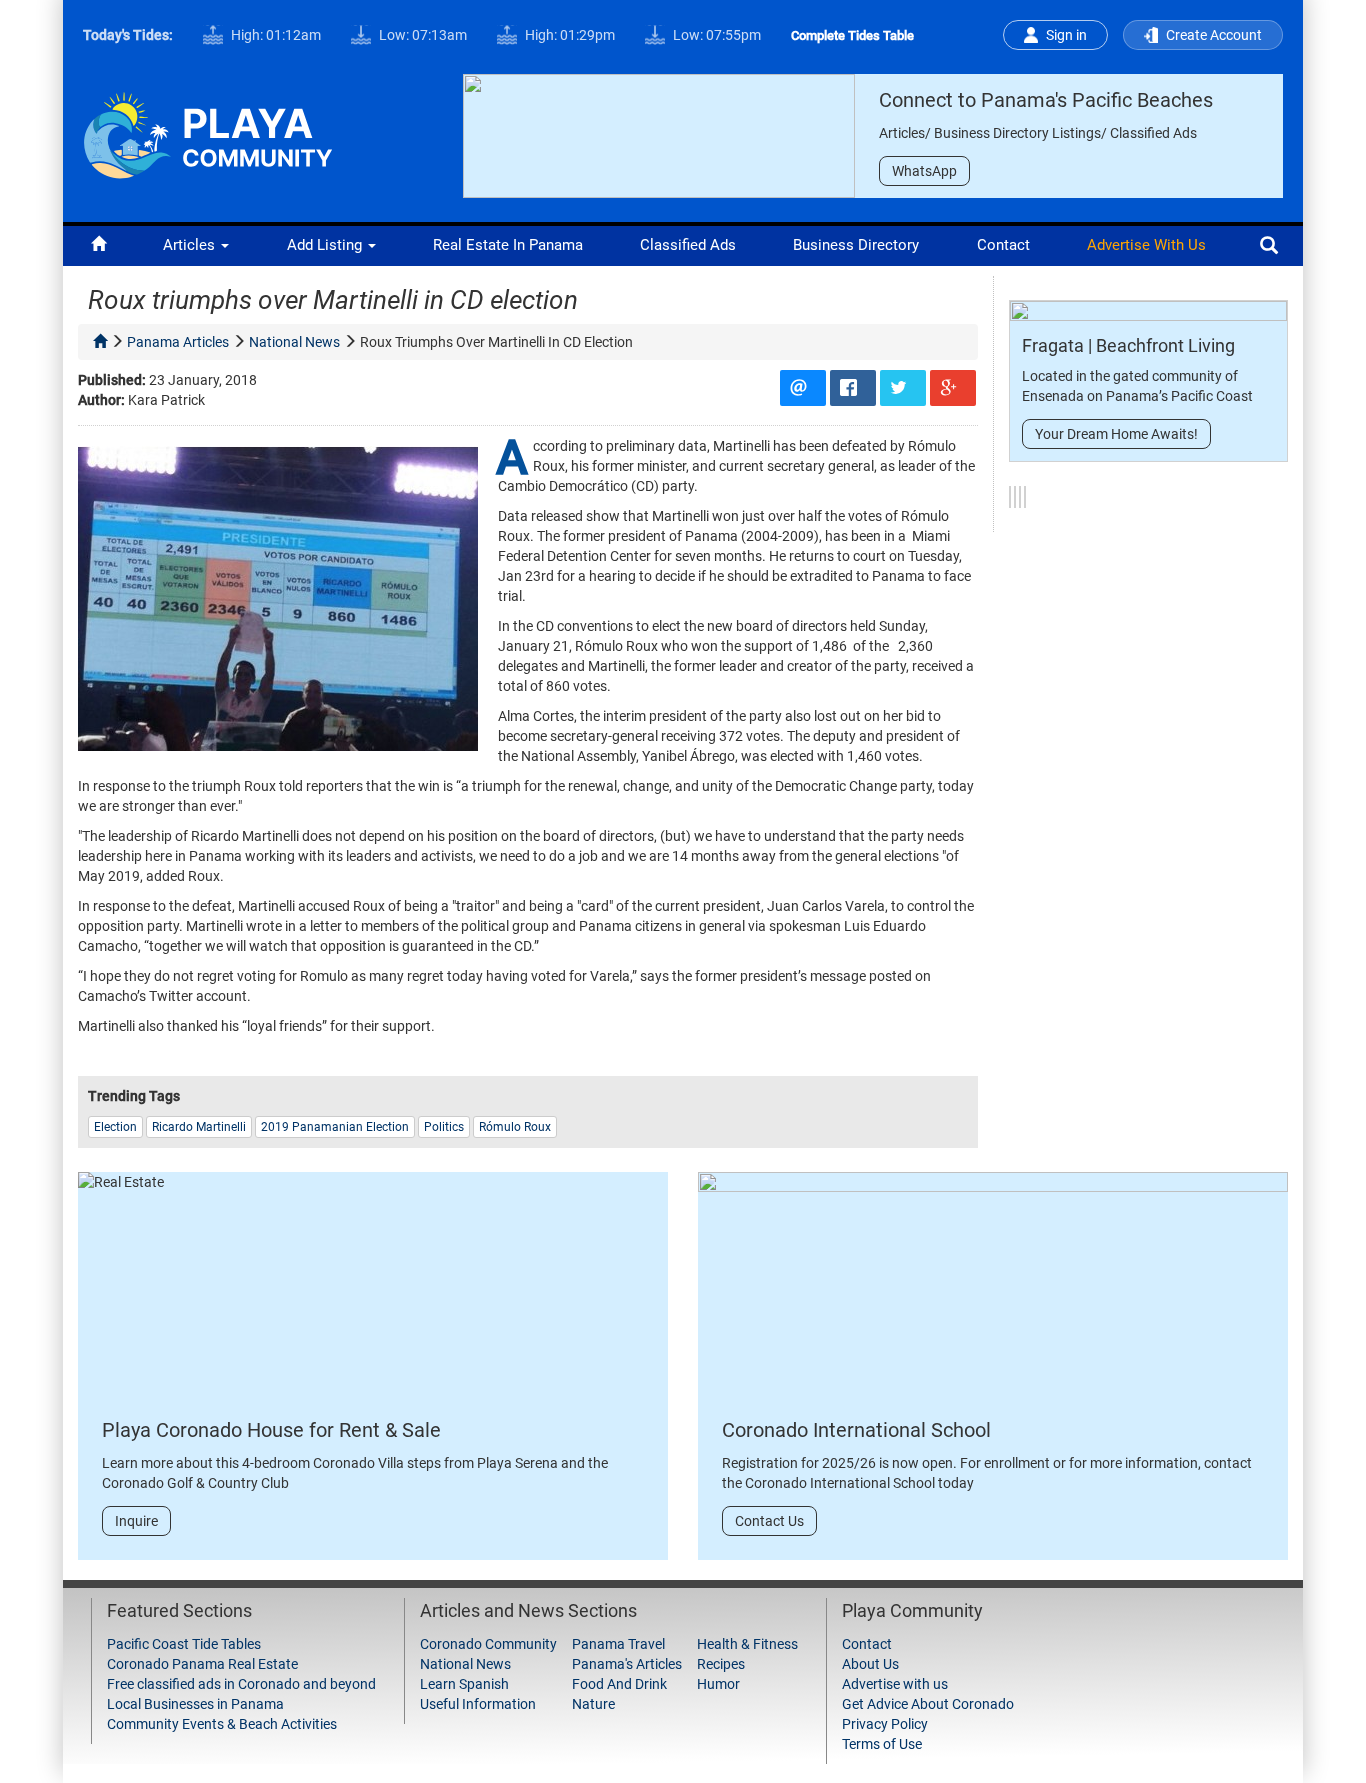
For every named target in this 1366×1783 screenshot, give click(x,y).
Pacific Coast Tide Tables (184, 1644)
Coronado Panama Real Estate (202, 1664)
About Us (870, 1664)
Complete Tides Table (852, 35)
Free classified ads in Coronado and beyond (241, 1684)
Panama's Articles (627, 1664)
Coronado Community (488, 1644)
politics (444, 1127)
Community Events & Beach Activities (222, 1724)
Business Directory (856, 245)
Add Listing (326, 245)
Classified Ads (688, 245)
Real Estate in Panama (508, 245)
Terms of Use (882, 1744)
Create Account (1214, 35)
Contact (1003, 245)
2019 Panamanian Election (335, 1127)
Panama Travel (618, 1644)
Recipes (721, 1664)
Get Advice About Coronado (928, 1704)
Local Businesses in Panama (195, 1704)
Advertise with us (1146, 245)
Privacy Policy (885, 1724)
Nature (593, 1704)
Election (115, 1127)
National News (465, 1664)
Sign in (1066, 35)
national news (294, 342)
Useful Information (478, 1704)
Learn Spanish (464, 1684)
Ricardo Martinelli (199, 1127)
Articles (191, 245)
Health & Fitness (747, 1644)
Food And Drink (619, 1684)
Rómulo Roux (515, 1127)
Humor (718, 1684)
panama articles (178, 342)
